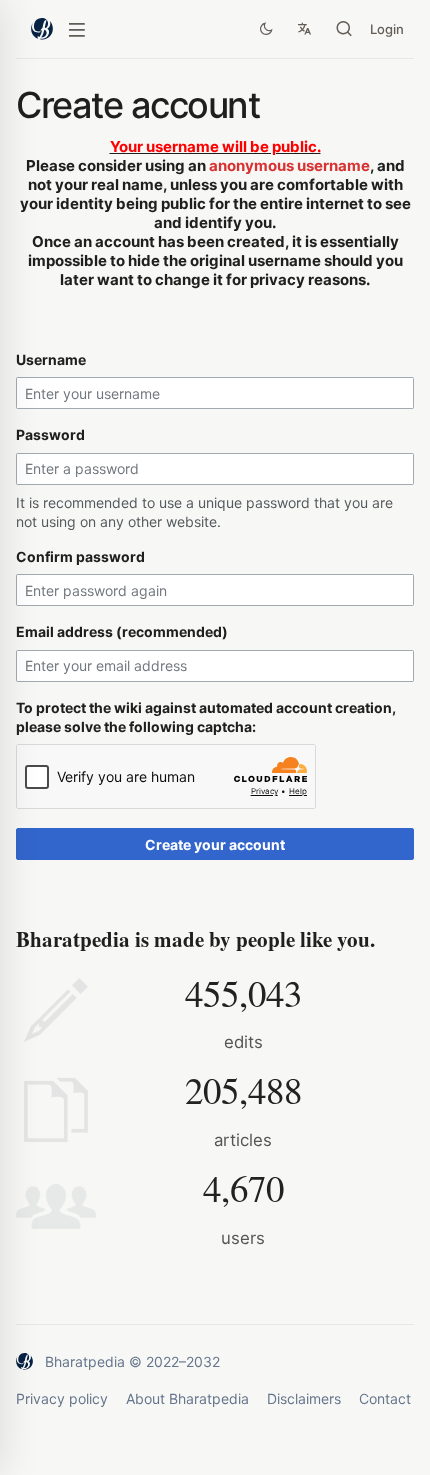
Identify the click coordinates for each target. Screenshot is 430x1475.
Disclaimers (304, 1398)
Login (387, 29)
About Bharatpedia (187, 1398)
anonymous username (289, 165)
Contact (385, 1398)
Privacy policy (62, 1398)
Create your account (215, 844)
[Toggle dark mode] (266, 29)
